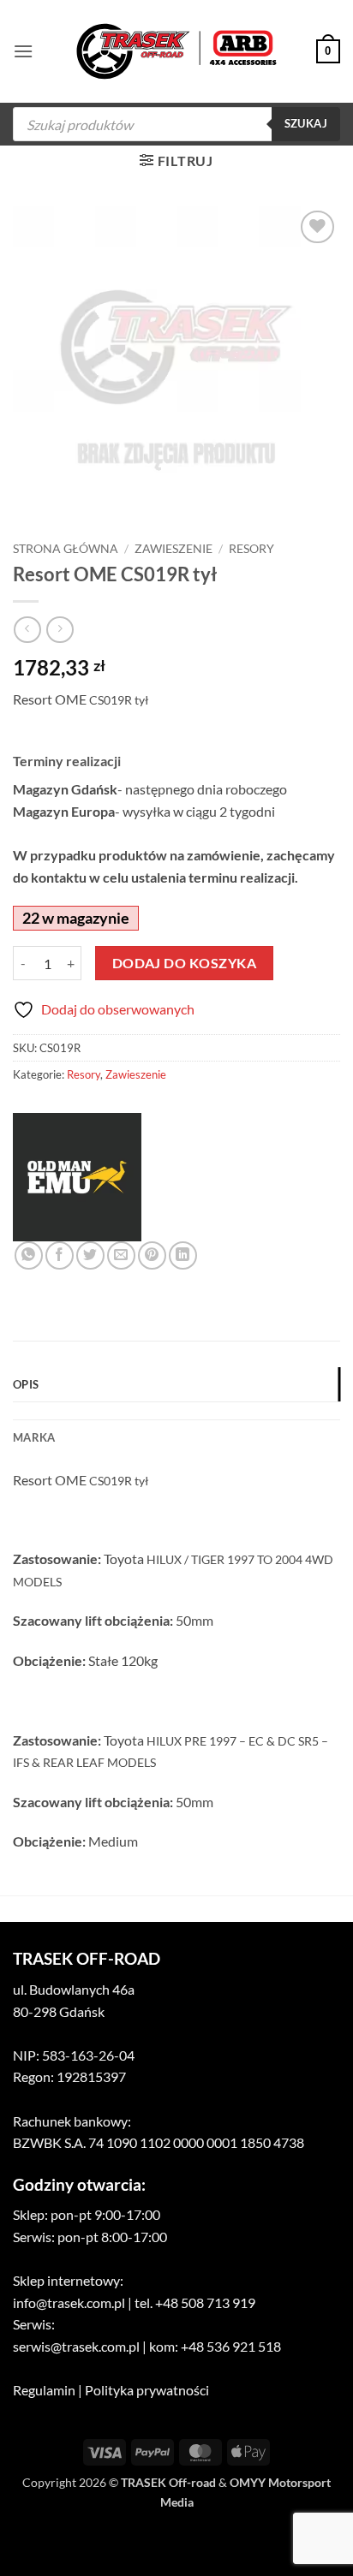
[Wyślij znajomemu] (121, 1255)
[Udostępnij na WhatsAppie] (29, 1255)
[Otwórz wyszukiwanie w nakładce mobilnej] (176, 124)
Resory (251, 549)
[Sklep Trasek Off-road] (177, 52)
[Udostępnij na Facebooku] (60, 1255)
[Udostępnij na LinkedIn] (183, 1255)
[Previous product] (60, 630)
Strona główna (66, 549)
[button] (23, 51)
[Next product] (27, 630)
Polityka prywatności (147, 2390)
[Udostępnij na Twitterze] (90, 1255)
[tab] (176, 1411)
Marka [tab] (34, 1437)
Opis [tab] (26, 1384)
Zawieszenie (174, 549)
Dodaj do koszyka (184, 963)
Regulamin (44, 2390)
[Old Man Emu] (77, 1177)
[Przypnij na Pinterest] (152, 1255)
